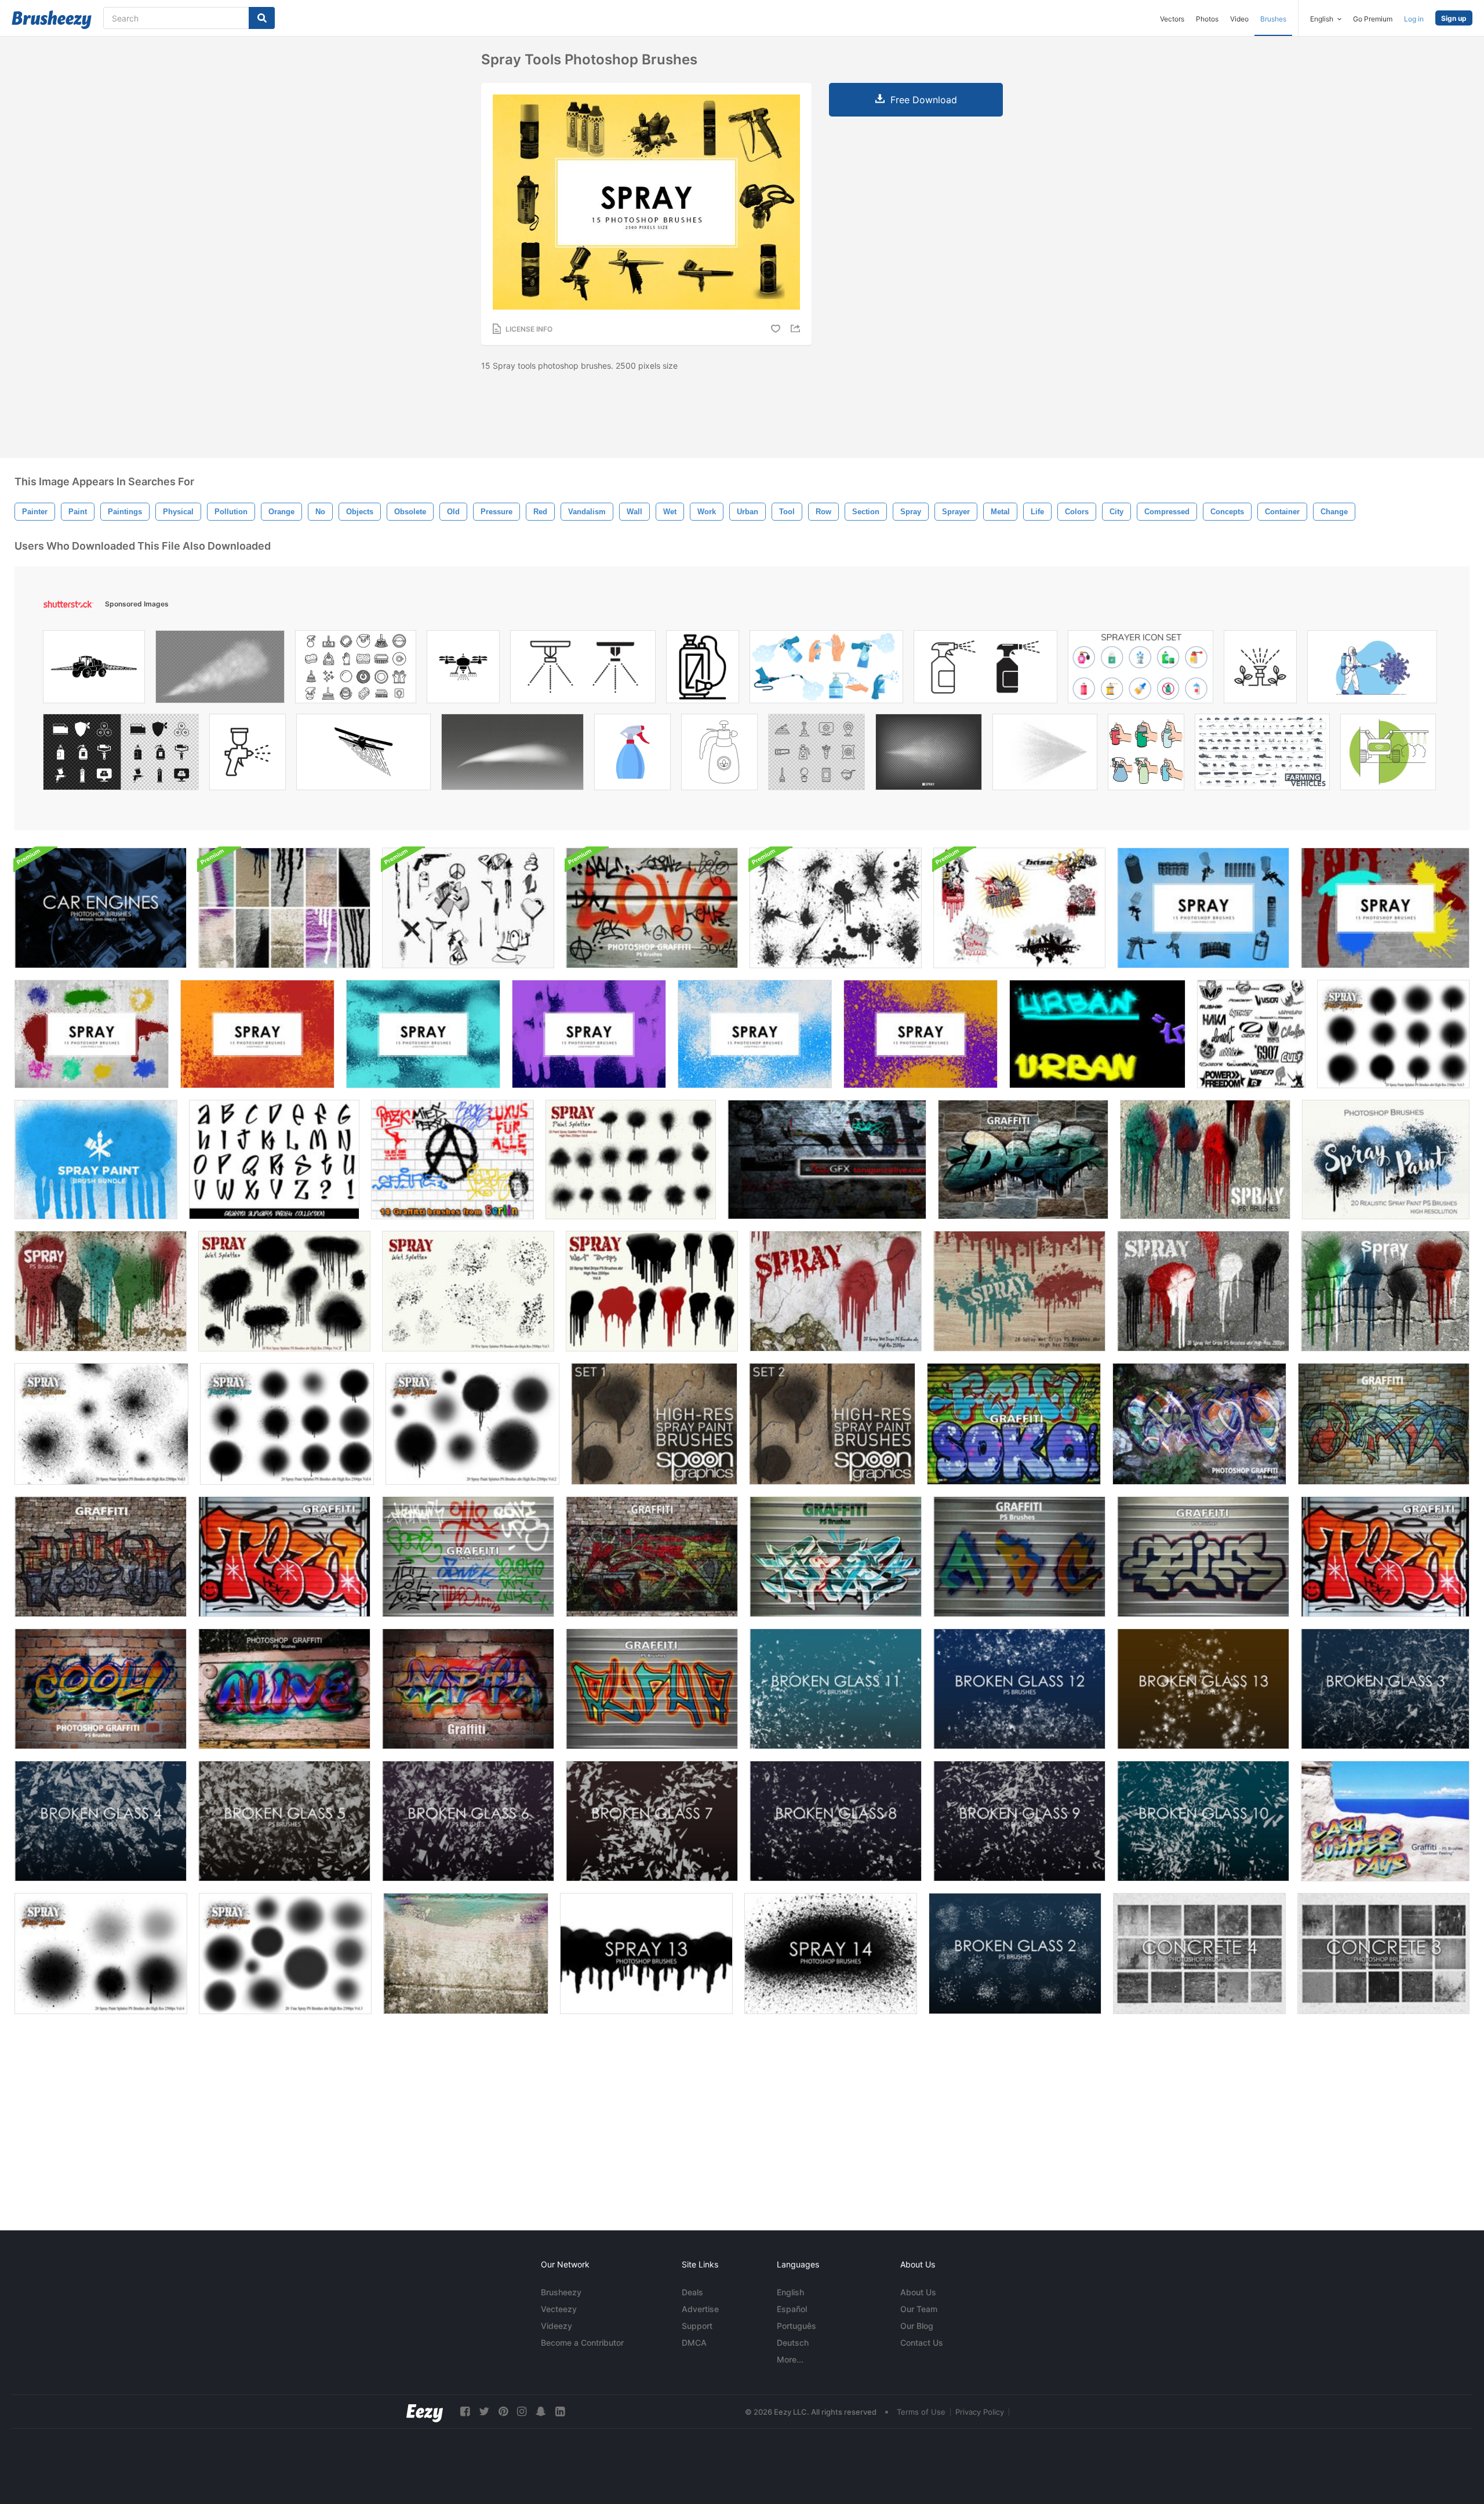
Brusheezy (561, 2292)
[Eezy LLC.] (425, 2412)
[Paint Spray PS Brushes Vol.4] (101, 1954)
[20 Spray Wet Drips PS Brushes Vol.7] (836, 1291)
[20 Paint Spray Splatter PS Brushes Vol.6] (631, 1160)
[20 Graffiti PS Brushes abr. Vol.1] (101, 1689)
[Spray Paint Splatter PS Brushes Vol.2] (472, 1424)
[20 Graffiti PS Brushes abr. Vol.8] (284, 1557)
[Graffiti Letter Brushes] (274, 1160)
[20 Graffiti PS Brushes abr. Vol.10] (652, 1557)
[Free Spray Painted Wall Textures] (466, 1954)
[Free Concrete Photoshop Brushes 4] (1199, 1954)
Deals (692, 2292)
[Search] (262, 18)
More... (790, 2359)
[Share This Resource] (797, 328)
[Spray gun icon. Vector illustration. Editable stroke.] (248, 755)
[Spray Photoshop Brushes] (1385, 908)
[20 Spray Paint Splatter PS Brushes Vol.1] (101, 1424)
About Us (918, 2292)
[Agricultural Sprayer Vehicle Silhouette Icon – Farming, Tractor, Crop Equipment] (94, 670)
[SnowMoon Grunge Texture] (827, 1160)
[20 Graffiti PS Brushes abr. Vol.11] (836, 1557)
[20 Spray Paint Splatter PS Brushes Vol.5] (1393, 1034)
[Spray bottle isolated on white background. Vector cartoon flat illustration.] (632, 755)
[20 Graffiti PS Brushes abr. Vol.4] (652, 908)
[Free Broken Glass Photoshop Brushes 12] (1019, 1689)
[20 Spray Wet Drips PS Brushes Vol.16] (1205, 1160)
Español (792, 2309)
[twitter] (484, 2412)
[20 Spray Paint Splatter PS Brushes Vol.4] (287, 1424)
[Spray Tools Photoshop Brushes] (1203, 908)
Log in (1414, 19)
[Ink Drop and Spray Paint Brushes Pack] (836, 908)
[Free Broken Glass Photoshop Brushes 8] (836, 1821)
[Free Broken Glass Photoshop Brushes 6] (468, 1821)
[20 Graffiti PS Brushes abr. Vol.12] (1203, 1557)
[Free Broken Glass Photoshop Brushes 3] (1385, 1689)
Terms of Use (921, 2412)
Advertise (700, 2309)
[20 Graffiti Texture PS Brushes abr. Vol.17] (1014, 1424)
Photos (1207, 19)
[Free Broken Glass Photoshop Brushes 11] (836, 1689)
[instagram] (522, 2412)
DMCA (694, 2343)
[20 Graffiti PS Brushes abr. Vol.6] (1384, 1424)
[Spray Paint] (96, 1160)
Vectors (1172, 19)
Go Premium (1373, 19)
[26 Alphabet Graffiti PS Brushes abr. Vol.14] (1019, 1557)
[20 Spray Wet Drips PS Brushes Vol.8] (1019, 1291)
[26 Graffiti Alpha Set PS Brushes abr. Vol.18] (652, 1689)
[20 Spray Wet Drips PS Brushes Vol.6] (652, 1291)
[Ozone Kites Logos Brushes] (1251, 1034)
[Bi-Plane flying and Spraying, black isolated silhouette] (363, 755)
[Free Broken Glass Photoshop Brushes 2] (1015, 1954)
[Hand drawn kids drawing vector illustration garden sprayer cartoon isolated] (719, 755)
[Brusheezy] (52, 20)
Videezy (556, 2326)
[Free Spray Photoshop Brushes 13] (646, 1954)
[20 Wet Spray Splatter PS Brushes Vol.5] (468, 1291)
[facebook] (465, 2412)
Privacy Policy (980, 2412)
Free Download (924, 100)
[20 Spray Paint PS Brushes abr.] (1386, 1160)
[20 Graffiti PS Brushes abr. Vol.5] (1199, 1424)
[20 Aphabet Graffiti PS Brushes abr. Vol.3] (468, 1689)
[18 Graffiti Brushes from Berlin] (452, 1160)
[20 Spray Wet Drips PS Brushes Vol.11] (101, 1291)
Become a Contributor (582, 2343)
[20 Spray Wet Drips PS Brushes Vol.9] (1203, 1291)
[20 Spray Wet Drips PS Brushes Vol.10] (1385, 1291)
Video (1239, 19)
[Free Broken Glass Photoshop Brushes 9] (1019, 1821)
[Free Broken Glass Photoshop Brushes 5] (284, 1821)
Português (796, 2326)
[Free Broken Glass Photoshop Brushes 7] (652, 1821)
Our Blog (917, 2326)
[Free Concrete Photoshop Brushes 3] (1383, 1954)
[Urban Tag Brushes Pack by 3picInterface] (1097, 1034)
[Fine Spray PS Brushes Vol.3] (285, 1954)
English (790, 2292)
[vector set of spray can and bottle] (1146, 755)
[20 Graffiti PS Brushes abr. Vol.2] (284, 1689)
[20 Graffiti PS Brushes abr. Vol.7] (101, 1557)
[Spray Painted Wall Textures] (284, 908)
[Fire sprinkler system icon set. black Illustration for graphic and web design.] (583, 670)
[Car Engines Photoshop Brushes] (101, 908)
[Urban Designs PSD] (1019, 908)
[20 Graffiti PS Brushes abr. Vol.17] (1023, 1160)
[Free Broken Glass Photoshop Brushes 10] (1203, 1821)
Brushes (1273, 19)
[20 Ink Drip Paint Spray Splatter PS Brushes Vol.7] (284, 1291)
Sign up (1454, 18)
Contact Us (922, 2343)
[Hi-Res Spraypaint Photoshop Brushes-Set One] (654, 1424)
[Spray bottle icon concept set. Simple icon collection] (985, 670)
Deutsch (793, 2343)
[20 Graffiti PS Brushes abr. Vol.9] (468, 1557)
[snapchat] (541, 2412)
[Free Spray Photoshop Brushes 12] (831, 1954)
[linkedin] (560, 2412)
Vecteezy (559, 2309)
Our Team (919, 2309)
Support (697, 2326)
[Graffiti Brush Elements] (468, 908)
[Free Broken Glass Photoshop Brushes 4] (101, 1821)
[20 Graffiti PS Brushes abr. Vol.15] (1385, 1821)
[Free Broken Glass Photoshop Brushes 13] (1203, 1689)
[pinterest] (503, 2412)
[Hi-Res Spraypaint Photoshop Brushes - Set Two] (832, 1424)
